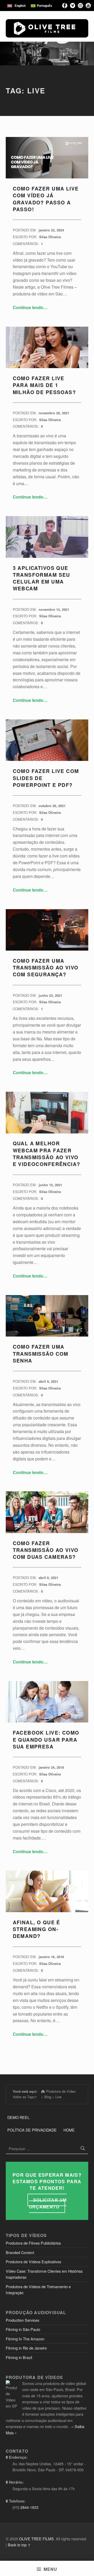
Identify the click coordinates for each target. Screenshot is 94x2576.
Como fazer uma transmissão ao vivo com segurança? (46, 968)
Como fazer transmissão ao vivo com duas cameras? (46, 1550)
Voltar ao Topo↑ (25, 2097)
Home (69, 2130)
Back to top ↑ (19, 2545)
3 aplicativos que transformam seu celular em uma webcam (42, 578)
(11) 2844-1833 (25, 2507)
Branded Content (20, 2252)
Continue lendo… (30, 307)
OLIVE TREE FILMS (36, 2539)
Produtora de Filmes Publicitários (33, 2243)
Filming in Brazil (19, 2357)
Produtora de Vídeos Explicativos (33, 2262)
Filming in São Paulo (23, 2329)
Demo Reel (18, 2117)
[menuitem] (16, 6)
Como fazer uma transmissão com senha (41, 1354)
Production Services (22, 2320)
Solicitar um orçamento (48, 2203)
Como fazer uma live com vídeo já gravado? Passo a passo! (46, 199)
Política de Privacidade (32, 2130)
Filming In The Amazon (25, 2339)
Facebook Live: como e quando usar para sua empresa (46, 1740)
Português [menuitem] (45, 6)
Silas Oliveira (50, 237)
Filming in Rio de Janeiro (26, 2348)
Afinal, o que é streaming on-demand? (37, 1929)
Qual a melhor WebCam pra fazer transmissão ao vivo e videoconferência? (47, 1154)
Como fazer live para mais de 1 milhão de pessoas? (45, 385)
